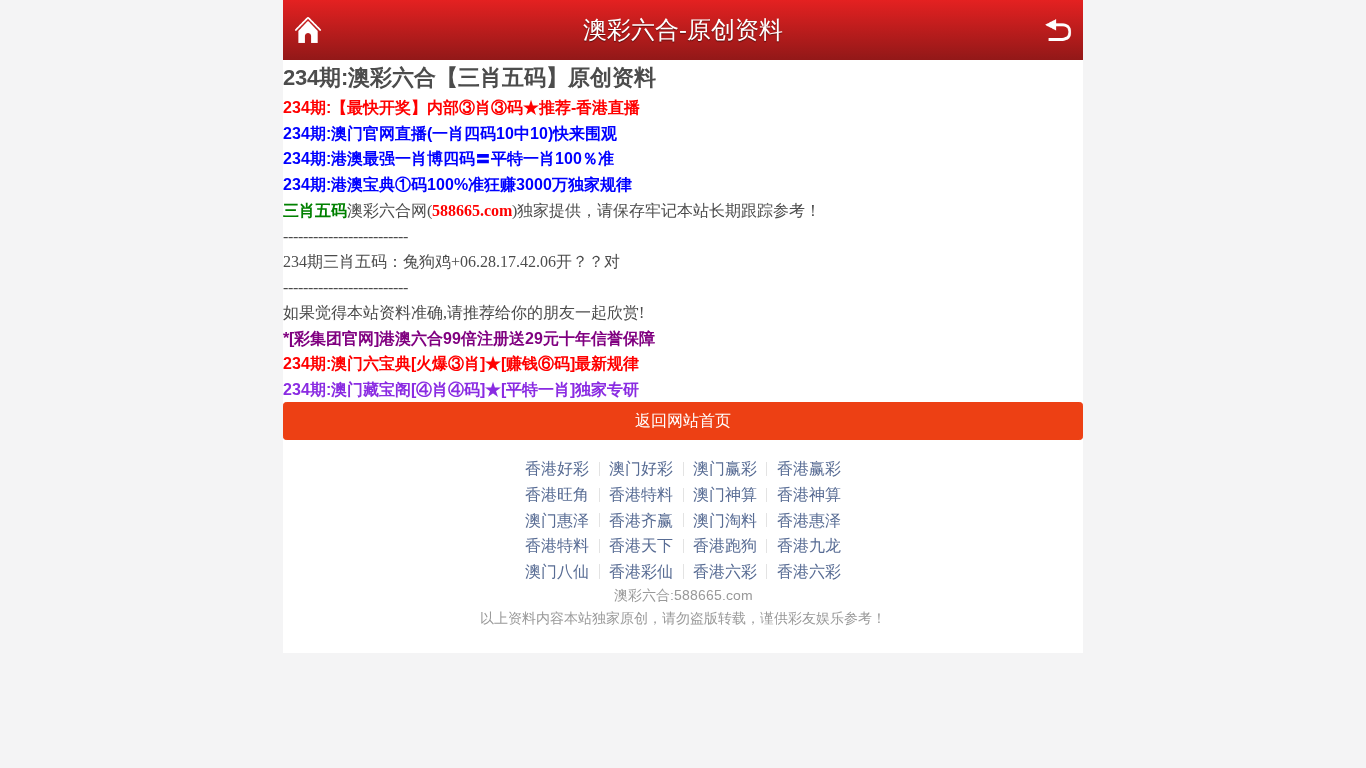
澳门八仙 (557, 571)
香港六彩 (725, 571)
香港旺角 (557, 494)
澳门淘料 (725, 520)
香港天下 (641, 545)
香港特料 (641, 494)
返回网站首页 (683, 420)
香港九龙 (809, 545)
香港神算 (809, 494)
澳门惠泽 (557, 520)
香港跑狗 (725, 545)
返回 (1058, 30)
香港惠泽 (809, 520)
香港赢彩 (809, 468)
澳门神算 (725, 494)
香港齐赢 (641, 520)
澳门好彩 (641, 468)
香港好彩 (557, 468)
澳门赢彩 (725, 468)
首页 (308, 30)
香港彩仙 (641, 571)
